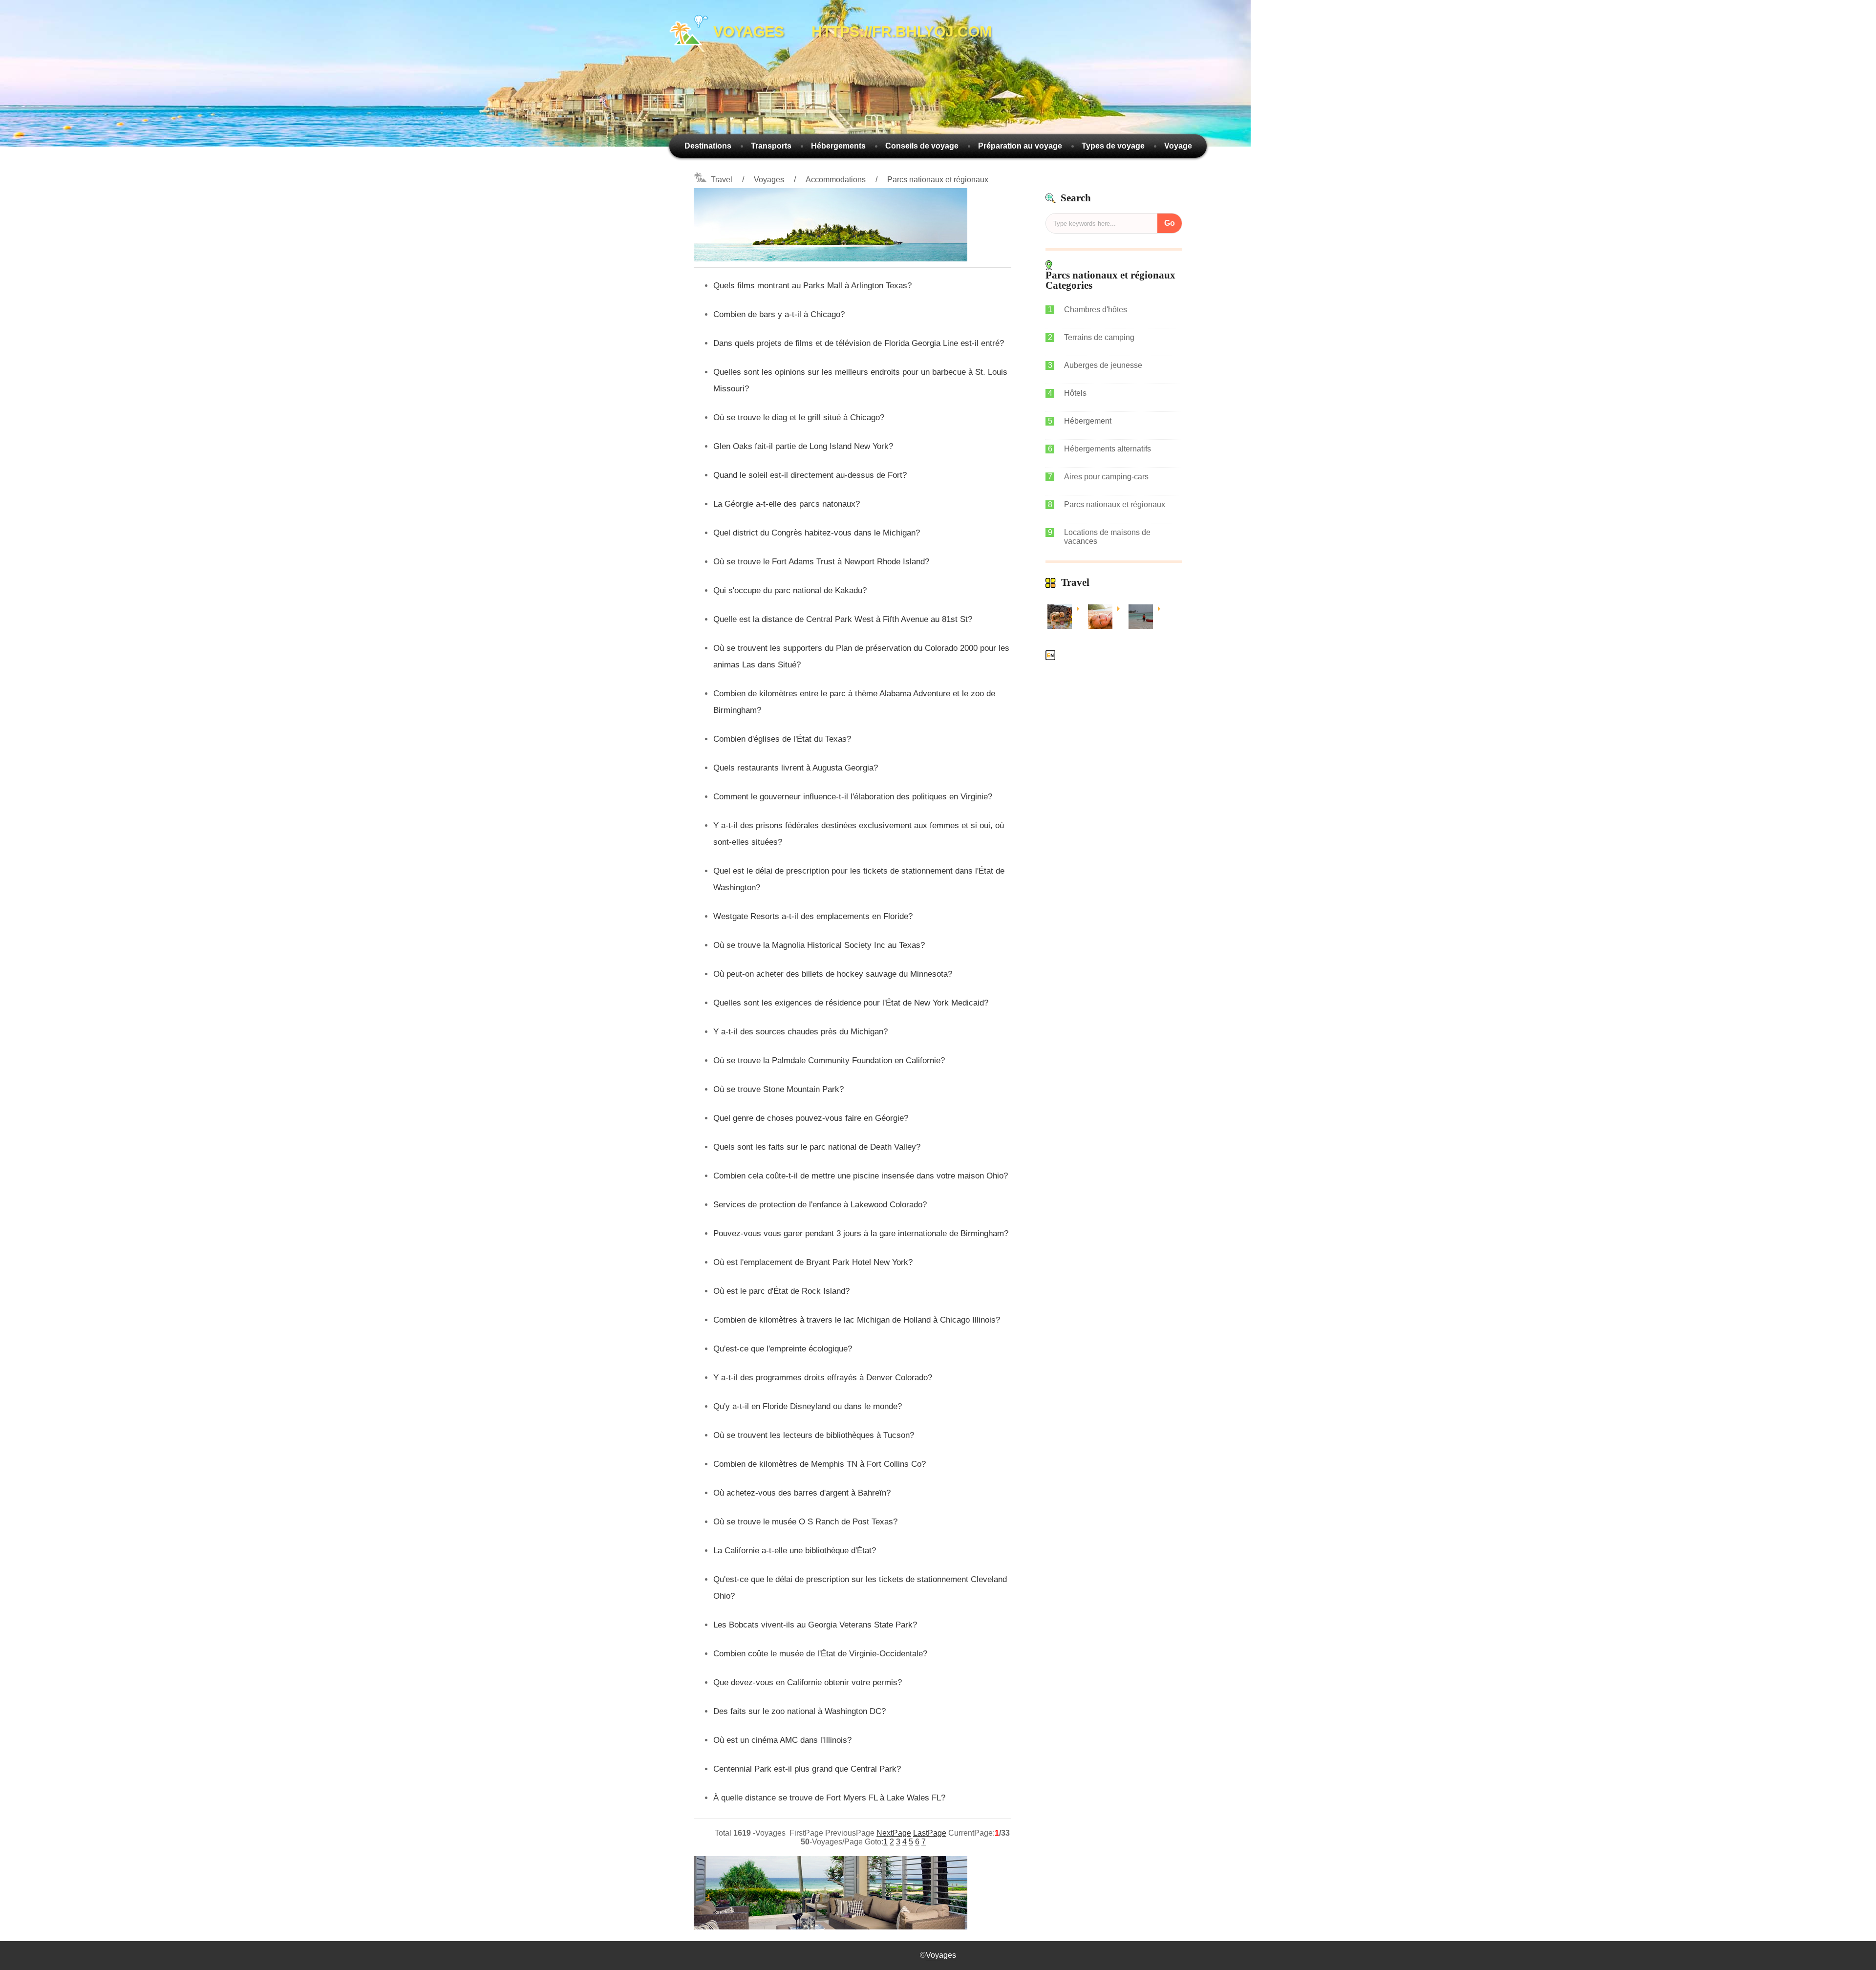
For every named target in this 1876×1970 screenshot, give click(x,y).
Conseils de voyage (922, 146)
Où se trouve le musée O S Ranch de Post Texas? (805, 1522)
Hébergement (1088, 421)
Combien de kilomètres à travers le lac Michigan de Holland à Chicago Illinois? (857, 1320)
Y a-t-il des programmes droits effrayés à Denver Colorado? (823, 1378)
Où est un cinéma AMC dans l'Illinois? (782, 1740)
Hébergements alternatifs (1108, 449)
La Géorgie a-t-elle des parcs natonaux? (787, 504)
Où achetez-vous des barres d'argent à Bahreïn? (802, 1493)
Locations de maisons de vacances (1107, 537)
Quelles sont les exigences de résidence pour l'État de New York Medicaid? (851, 1003)
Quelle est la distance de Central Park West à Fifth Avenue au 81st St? (843, 619)
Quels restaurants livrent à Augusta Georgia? (796, 768)
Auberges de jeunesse (1103, 365)
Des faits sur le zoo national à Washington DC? (799, 1711)
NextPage (894, 1833)
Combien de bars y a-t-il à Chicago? (779, 314)
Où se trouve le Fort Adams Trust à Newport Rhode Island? (821, 562)
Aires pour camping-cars (1106, 477)
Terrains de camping (1099, 337)
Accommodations (836, 180)
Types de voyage (1113, 146)
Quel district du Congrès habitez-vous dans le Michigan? (817, 533)
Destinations (708, 146)
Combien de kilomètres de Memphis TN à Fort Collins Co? (820, 1464)
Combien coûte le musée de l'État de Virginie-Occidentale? (820, 1654)
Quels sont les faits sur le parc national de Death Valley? (817, 1147)
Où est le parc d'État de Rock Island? (781, 1291)
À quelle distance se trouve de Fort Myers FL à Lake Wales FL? (829, 1798)
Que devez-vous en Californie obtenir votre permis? (808, 1682)
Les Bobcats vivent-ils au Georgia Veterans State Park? (815, 1625)
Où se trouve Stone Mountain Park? (778, 1089)
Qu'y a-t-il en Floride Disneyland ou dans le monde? (808, 1406)
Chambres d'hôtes (1096, 310)
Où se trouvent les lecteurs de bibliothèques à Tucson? (814, 1435)
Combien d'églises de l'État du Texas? (782, 739)
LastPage (930, 1833)
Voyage (1178, 146)
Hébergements (838, 146)
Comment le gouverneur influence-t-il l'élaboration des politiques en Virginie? (853, 797)
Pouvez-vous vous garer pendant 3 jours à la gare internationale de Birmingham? (861, 1233)
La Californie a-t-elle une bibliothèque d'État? (795, 1551)
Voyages (769, 180)
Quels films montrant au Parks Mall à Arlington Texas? (812, 286)
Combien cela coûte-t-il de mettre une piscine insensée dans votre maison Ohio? (861, 1176)
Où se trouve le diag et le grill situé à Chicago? (799, 418)
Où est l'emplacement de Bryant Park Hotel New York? (813, 1262)
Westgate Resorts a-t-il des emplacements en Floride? (813, 916)
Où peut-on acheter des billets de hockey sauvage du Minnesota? (833, 974)
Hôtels (1075, 393)
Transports (771, 146)
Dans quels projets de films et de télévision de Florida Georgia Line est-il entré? (859, 343)
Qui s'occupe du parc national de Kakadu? (790, 590)
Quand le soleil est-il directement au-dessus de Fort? (810, 475)
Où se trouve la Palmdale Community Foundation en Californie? (829, 1060)
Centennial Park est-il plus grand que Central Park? (807, 1769)
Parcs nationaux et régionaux (938, 180)
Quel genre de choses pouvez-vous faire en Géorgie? (811, 1118)
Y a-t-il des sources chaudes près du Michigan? (800, 1032)
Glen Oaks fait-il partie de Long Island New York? (803, 446)
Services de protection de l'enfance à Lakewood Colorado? (820, 1205)
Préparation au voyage (1020, 146)
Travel (722, 180)
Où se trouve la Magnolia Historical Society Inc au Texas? (819, 945)
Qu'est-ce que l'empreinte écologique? (783, 1349)
